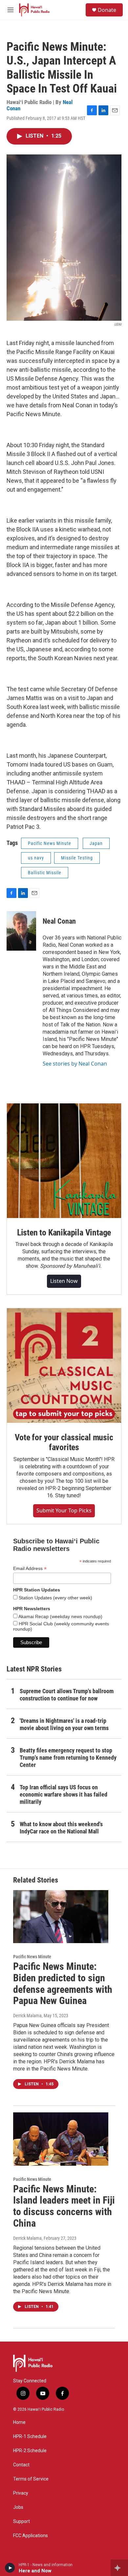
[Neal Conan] (21, 931)
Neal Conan (59, 921)
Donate (107, 10)
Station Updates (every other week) (55, 1598)
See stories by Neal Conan (75, 1064)
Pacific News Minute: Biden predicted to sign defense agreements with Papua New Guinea (63, 1983)
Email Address (30, 1569)
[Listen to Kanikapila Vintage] (64, 1161)
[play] (10, 2568)
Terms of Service (31, 2479)
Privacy (21, 2493)
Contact (21, 2465)
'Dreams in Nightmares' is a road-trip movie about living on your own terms (64, 1724)
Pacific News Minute (50, 843)
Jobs (18, 2507)
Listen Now (64, 1281)
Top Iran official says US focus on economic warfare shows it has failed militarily (64, 1794)
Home (19, 2422)
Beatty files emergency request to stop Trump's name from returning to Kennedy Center (68, 1758)
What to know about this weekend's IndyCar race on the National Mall (61, 1828)
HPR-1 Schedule (30, 2437)
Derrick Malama (27, 2016)
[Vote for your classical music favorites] (64, 1366)
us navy (36, 858)
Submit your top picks (64, 1510)
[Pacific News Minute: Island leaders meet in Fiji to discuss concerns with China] (61, 2139)
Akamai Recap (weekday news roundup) (60, 1616)
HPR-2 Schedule (30, 2451)
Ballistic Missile (45, 873)
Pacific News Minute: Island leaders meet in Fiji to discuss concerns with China (64, 2206)
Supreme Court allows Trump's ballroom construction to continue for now (67, 1695)
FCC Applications (31, 2536)
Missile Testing (77, 858)
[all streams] (119, 2568)
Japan (96, 843)
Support (21, 2522)
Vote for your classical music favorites (64, 1442)
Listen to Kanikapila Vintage (64, 1233)
